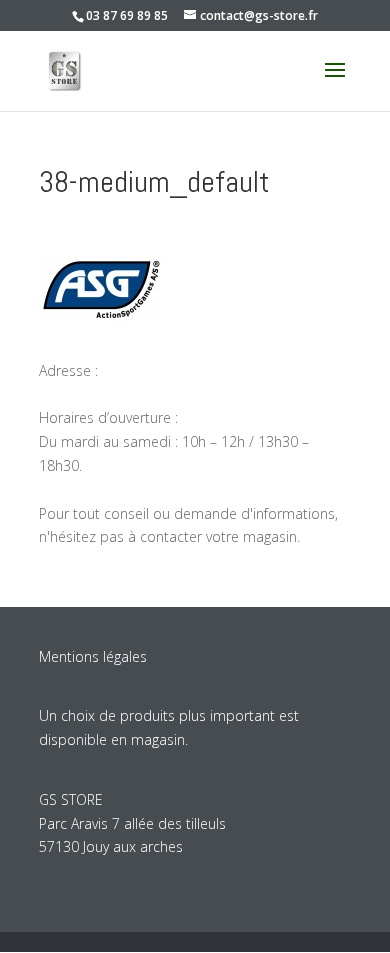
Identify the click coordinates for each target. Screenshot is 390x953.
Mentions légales (93, 656)
